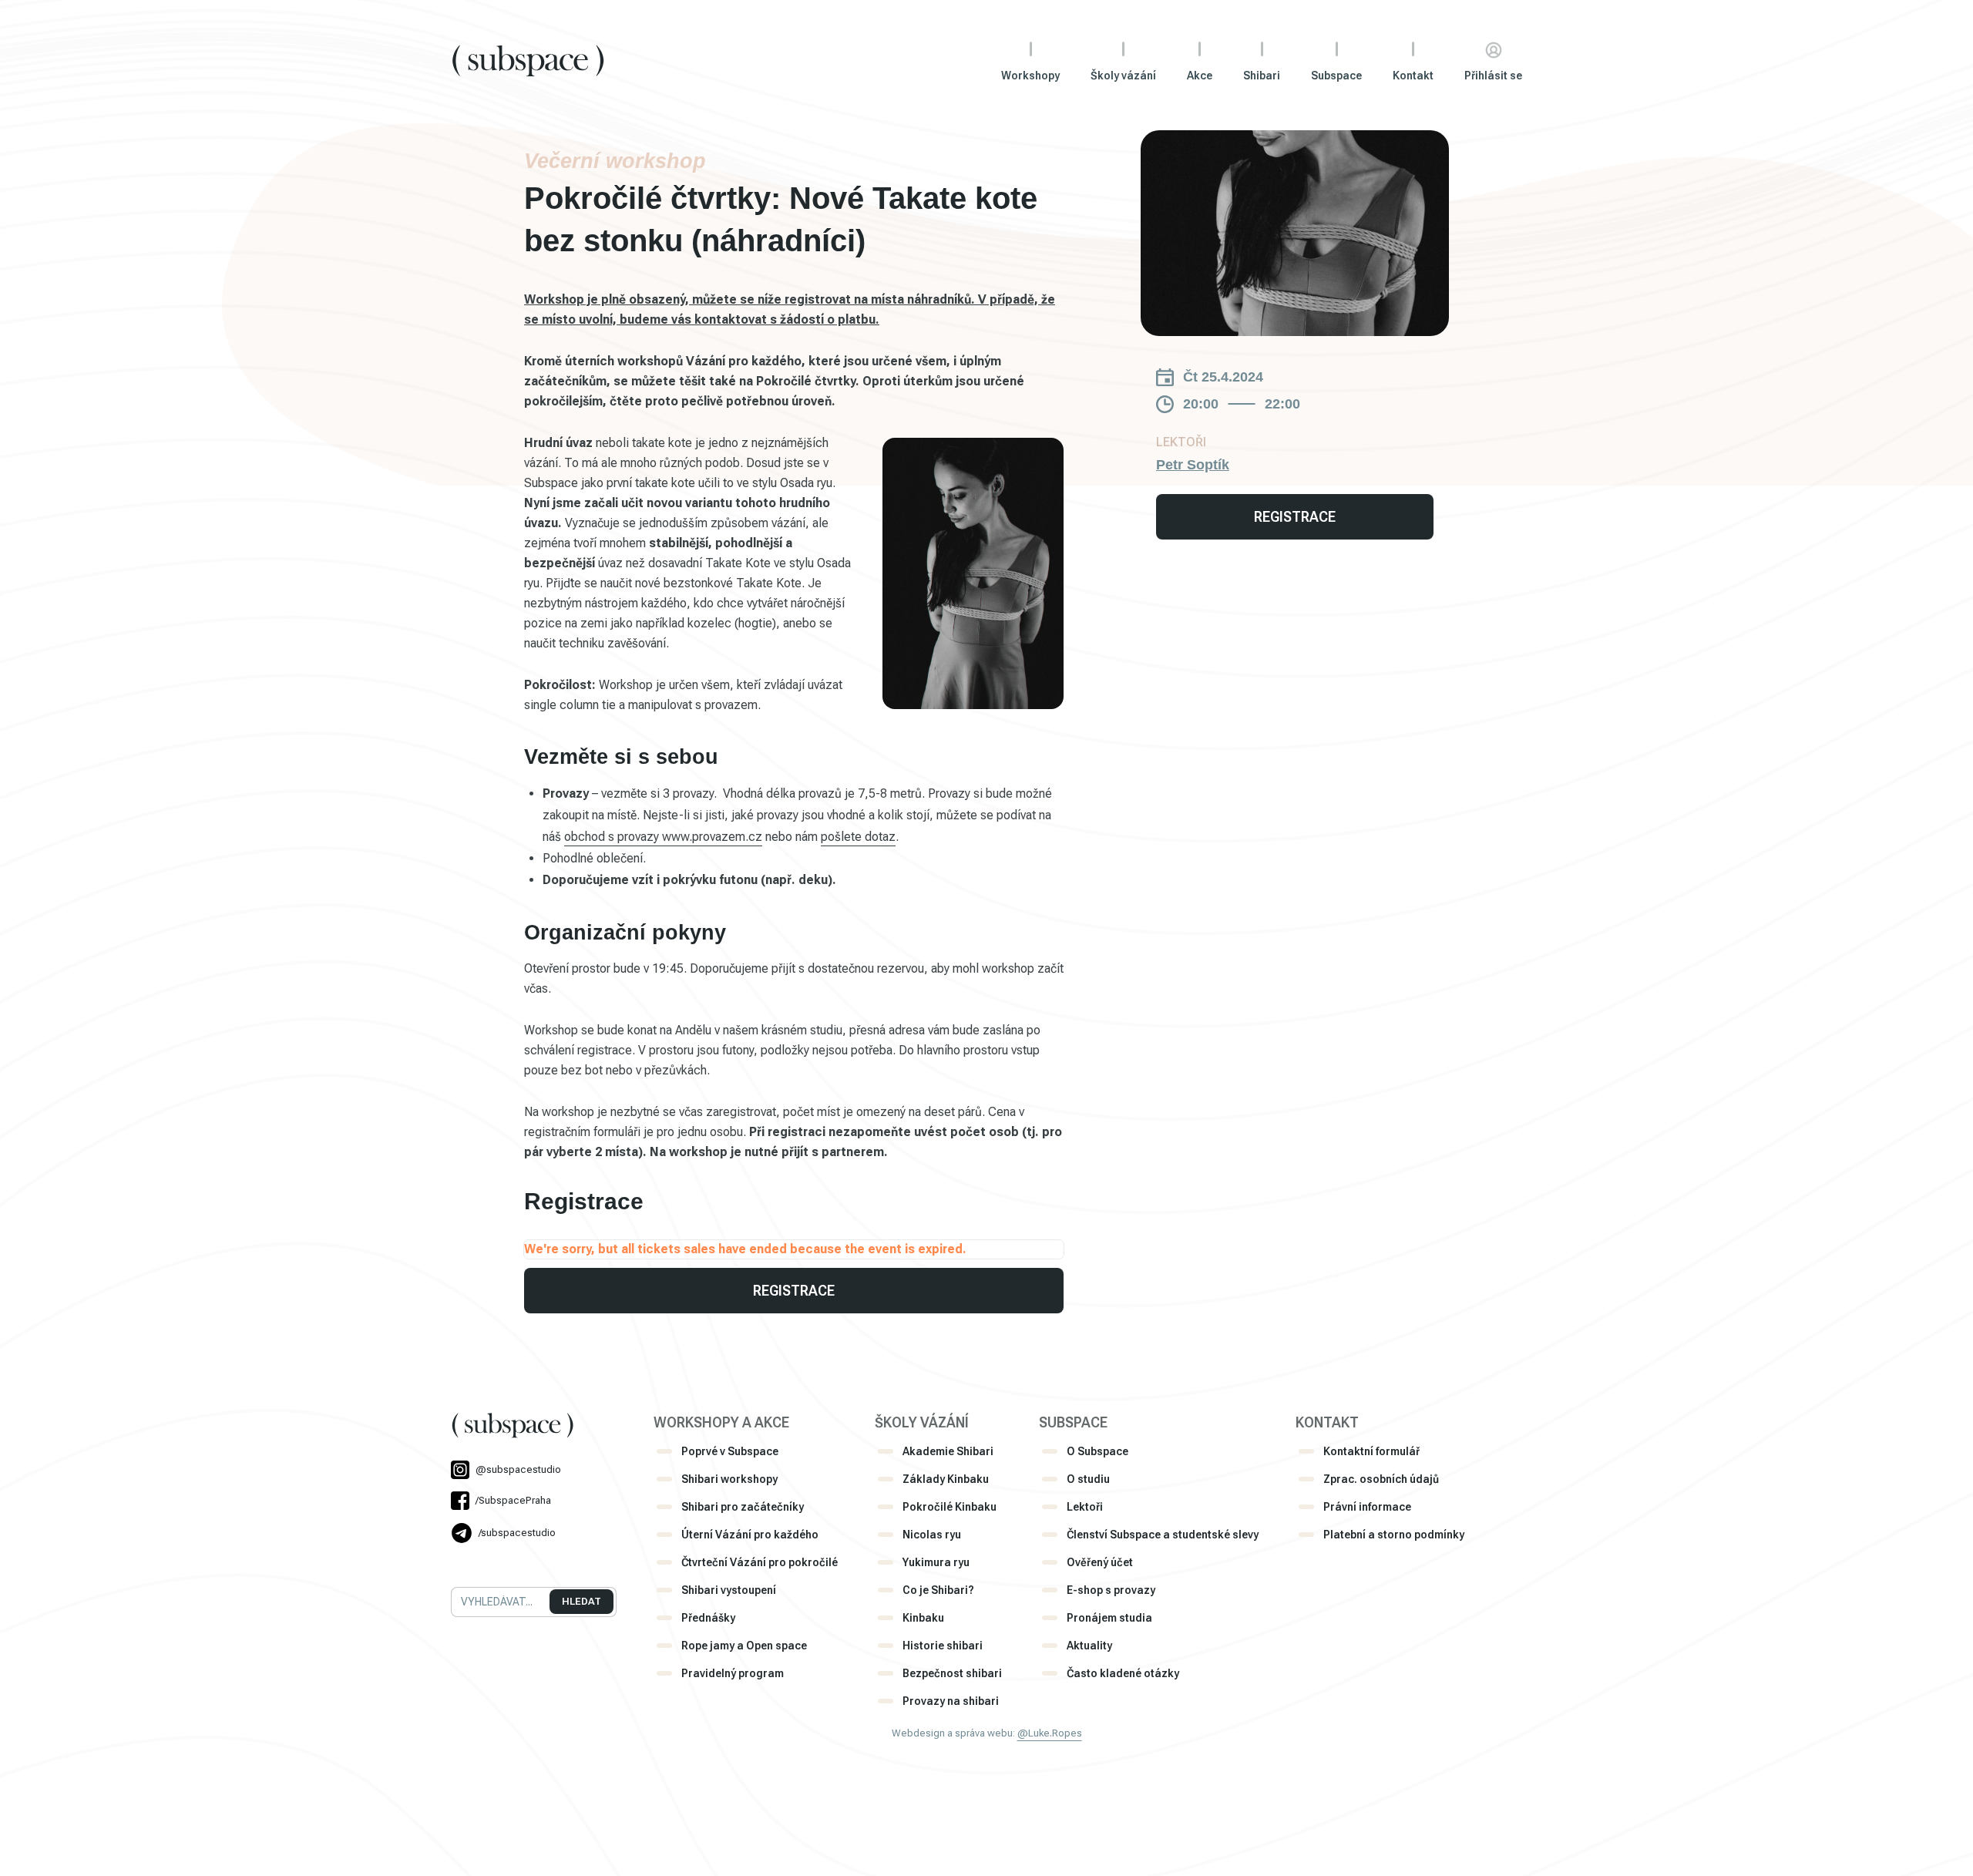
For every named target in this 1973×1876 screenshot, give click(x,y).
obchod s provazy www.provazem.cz (663, 837)
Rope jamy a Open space (744, 1646)
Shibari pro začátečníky (743, 1507)
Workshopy (1030, 76)
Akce (1200, 76)
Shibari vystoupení (729, 1590)
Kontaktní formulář (1371, 1451)
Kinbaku (923, 1618)
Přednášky (708, 1618)
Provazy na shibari (951, 1701)
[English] (479, 1563)
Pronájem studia (1109, 1618)
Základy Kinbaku (946, 1479)
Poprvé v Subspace (730, 1451)
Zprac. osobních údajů (1381, 1479)
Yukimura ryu (936, 1562)
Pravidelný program (733, 1673)
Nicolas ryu (932, 1535)
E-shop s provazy (1111, 1590)
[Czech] (458, 1563)
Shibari (1262, 76)
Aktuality (1089, 1646)
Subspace (1336, 76)
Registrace (794, 1291)
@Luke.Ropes (1050, 1733)
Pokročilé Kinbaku (950, 1507)
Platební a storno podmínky (1394, 1535)
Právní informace (1367, 1507)
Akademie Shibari (948, 1451)
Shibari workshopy (729, 1479)
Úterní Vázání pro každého (750, 1535)
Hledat (581, 1601)
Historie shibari (943, 1646)
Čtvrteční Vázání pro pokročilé (760, 1562)
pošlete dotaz (858, 837)
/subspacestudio (517, 1533)
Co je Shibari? (938, 1590)
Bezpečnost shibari (952, 1673)
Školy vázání (1123, 76)
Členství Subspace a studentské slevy (1163, 1535)
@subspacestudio (518, 1469)
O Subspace (1097, 1451)
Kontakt (1413, 76)
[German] (499, 1563)
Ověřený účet (1100, 1562)
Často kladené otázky (1123, 1673)
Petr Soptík (1193, 465)
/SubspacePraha (513, 1500)
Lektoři (1085, 1507)
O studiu (1088, 1479)
